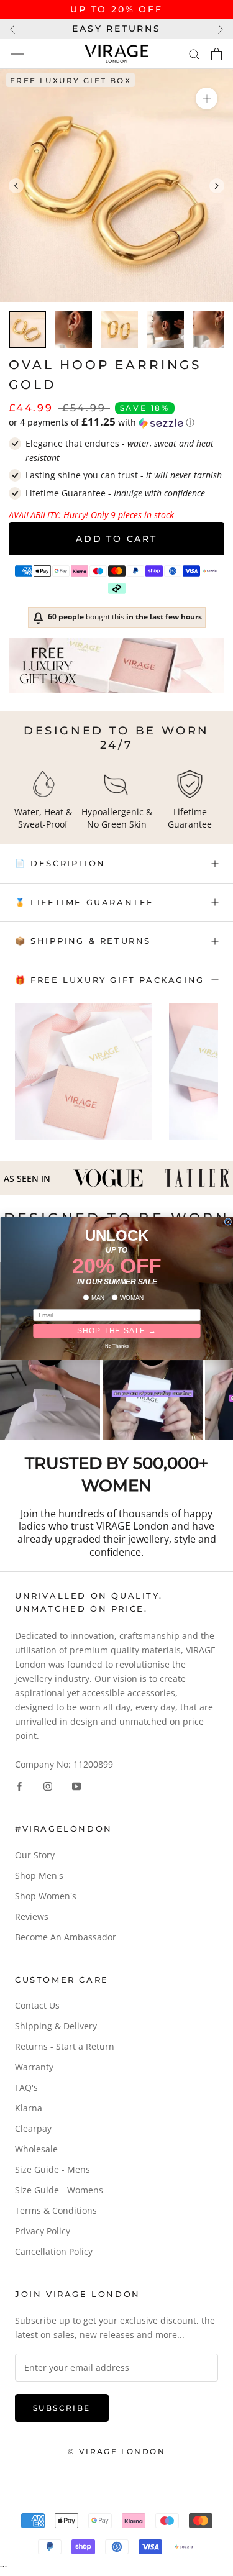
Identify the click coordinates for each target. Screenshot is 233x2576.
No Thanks (117, 1345)
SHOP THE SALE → (116, 1331)
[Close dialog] (228, 1222)
